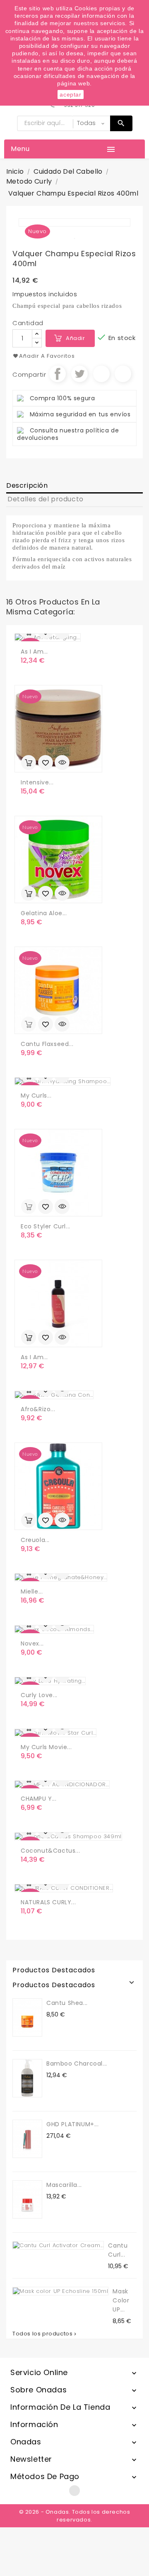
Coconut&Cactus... (50, 1851)
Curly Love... (39, 1695)
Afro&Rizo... (38, 1409)
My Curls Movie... (46, 1747)
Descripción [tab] (27, 485)
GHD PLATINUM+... (73, 2124)
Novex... (32, 1643)
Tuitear (79, 374)
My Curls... (36, 1096)
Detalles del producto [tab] (46, 499)
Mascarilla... (64, 2185)
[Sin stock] (29, 1024)
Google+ (101, 374)
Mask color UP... (121, 2300)
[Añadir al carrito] (29, 763)
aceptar (70, 94)
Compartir (58, 374)
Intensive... (37, 782)
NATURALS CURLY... (48, 1902)
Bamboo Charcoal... (77, 2064)
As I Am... (34, 652)
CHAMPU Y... (39, 1799)
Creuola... (35, 1540)
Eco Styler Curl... (46, 1226)
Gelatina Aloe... (44, 913)
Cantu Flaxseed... (47, 1044)
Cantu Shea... (67, 2003)
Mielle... (32, 1591)
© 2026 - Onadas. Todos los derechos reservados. (75, 2516)
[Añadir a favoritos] (46, 763)
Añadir (76, 338)
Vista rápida (62, 763)
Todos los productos (45, 2334)
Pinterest (123, 374)
